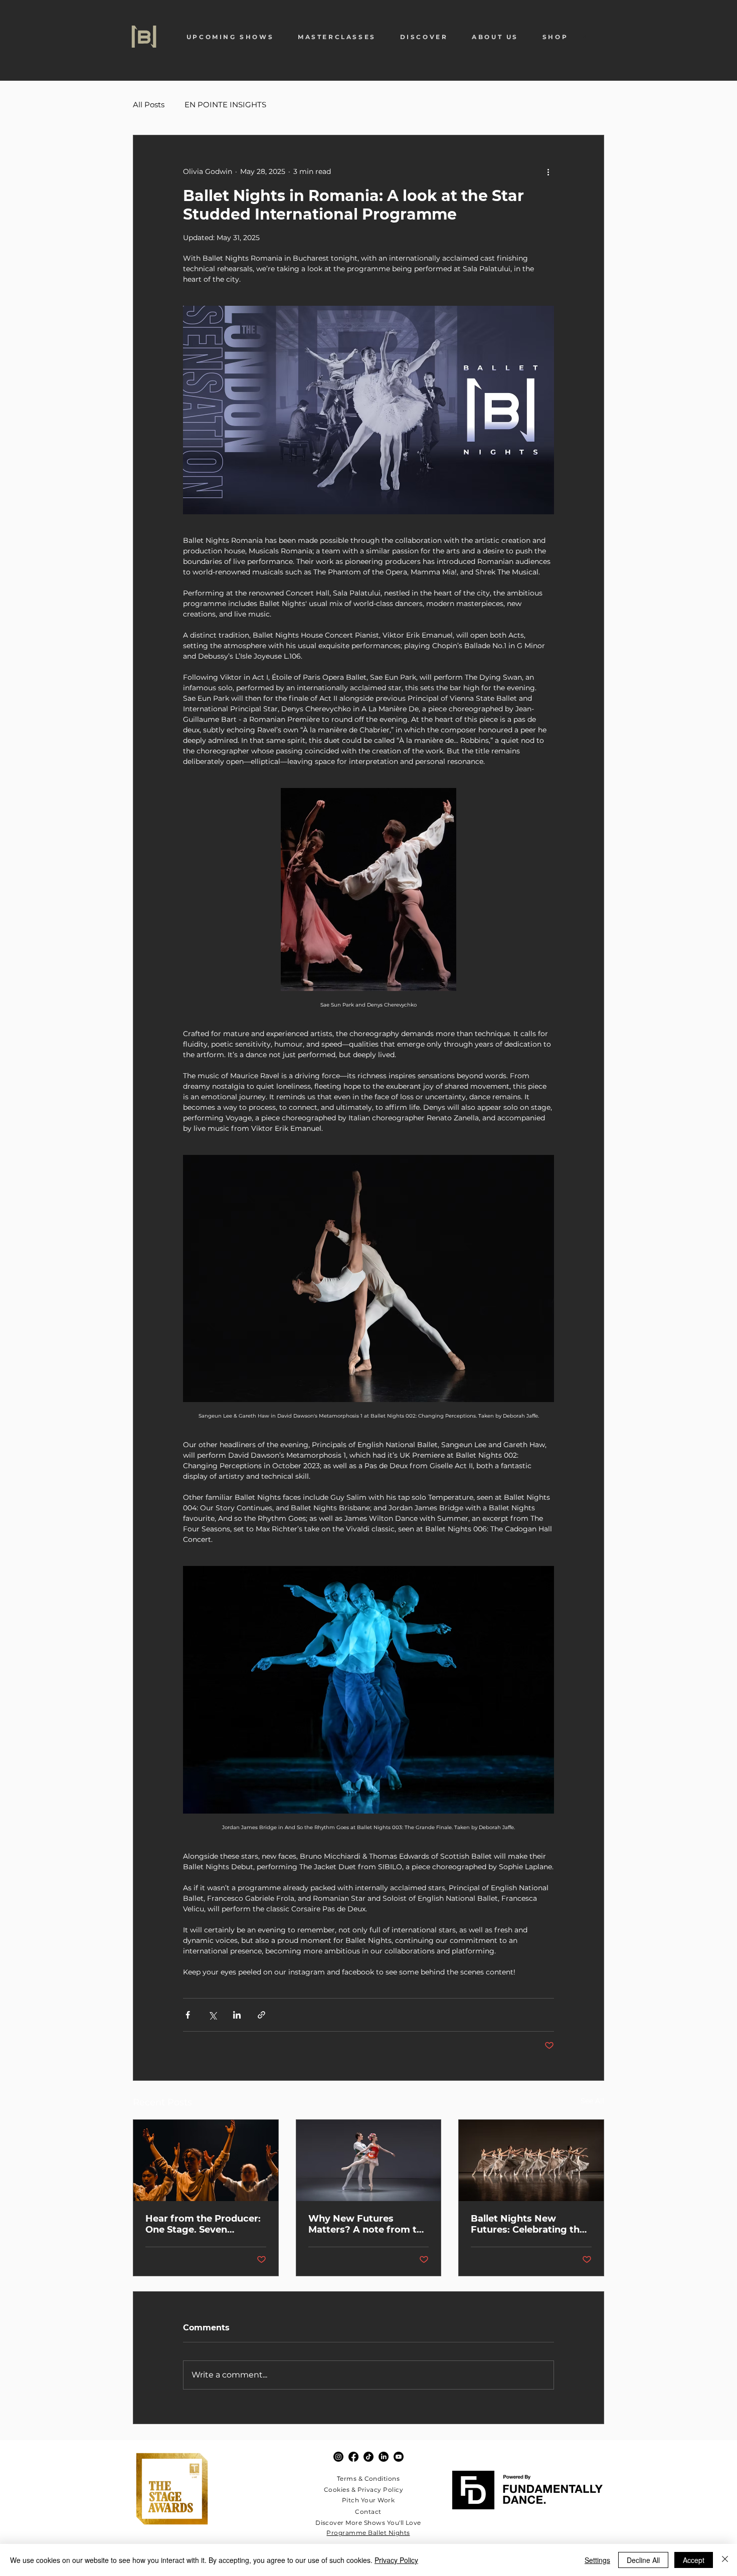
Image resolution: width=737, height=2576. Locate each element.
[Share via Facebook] (188, 2015)
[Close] (725, 2560)
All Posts (149, 105)
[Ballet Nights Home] (144, 37)
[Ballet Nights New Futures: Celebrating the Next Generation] (531, 2160)
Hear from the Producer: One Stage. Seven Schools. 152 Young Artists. (203, 2224)
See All (592, 2101)
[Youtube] (399, 2457)
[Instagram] (338, 2457)
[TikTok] (368, 2457)
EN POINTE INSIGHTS (225, 105)
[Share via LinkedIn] (237, 2015)
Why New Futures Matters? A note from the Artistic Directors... (368, 2224)
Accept (694, 2560)
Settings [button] (597, 2560)
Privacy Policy (396, 2560)
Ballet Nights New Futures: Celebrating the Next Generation (528, 2224)
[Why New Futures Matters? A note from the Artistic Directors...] (369, 2160)
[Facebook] (353, 2457)
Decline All (643, 2560)
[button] (230, 37)
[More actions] (548, 171)
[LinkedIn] (384, 2457)
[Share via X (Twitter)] (212, 2015)
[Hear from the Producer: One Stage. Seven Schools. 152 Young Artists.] (206, 2160)
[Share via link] (261, 2015)
